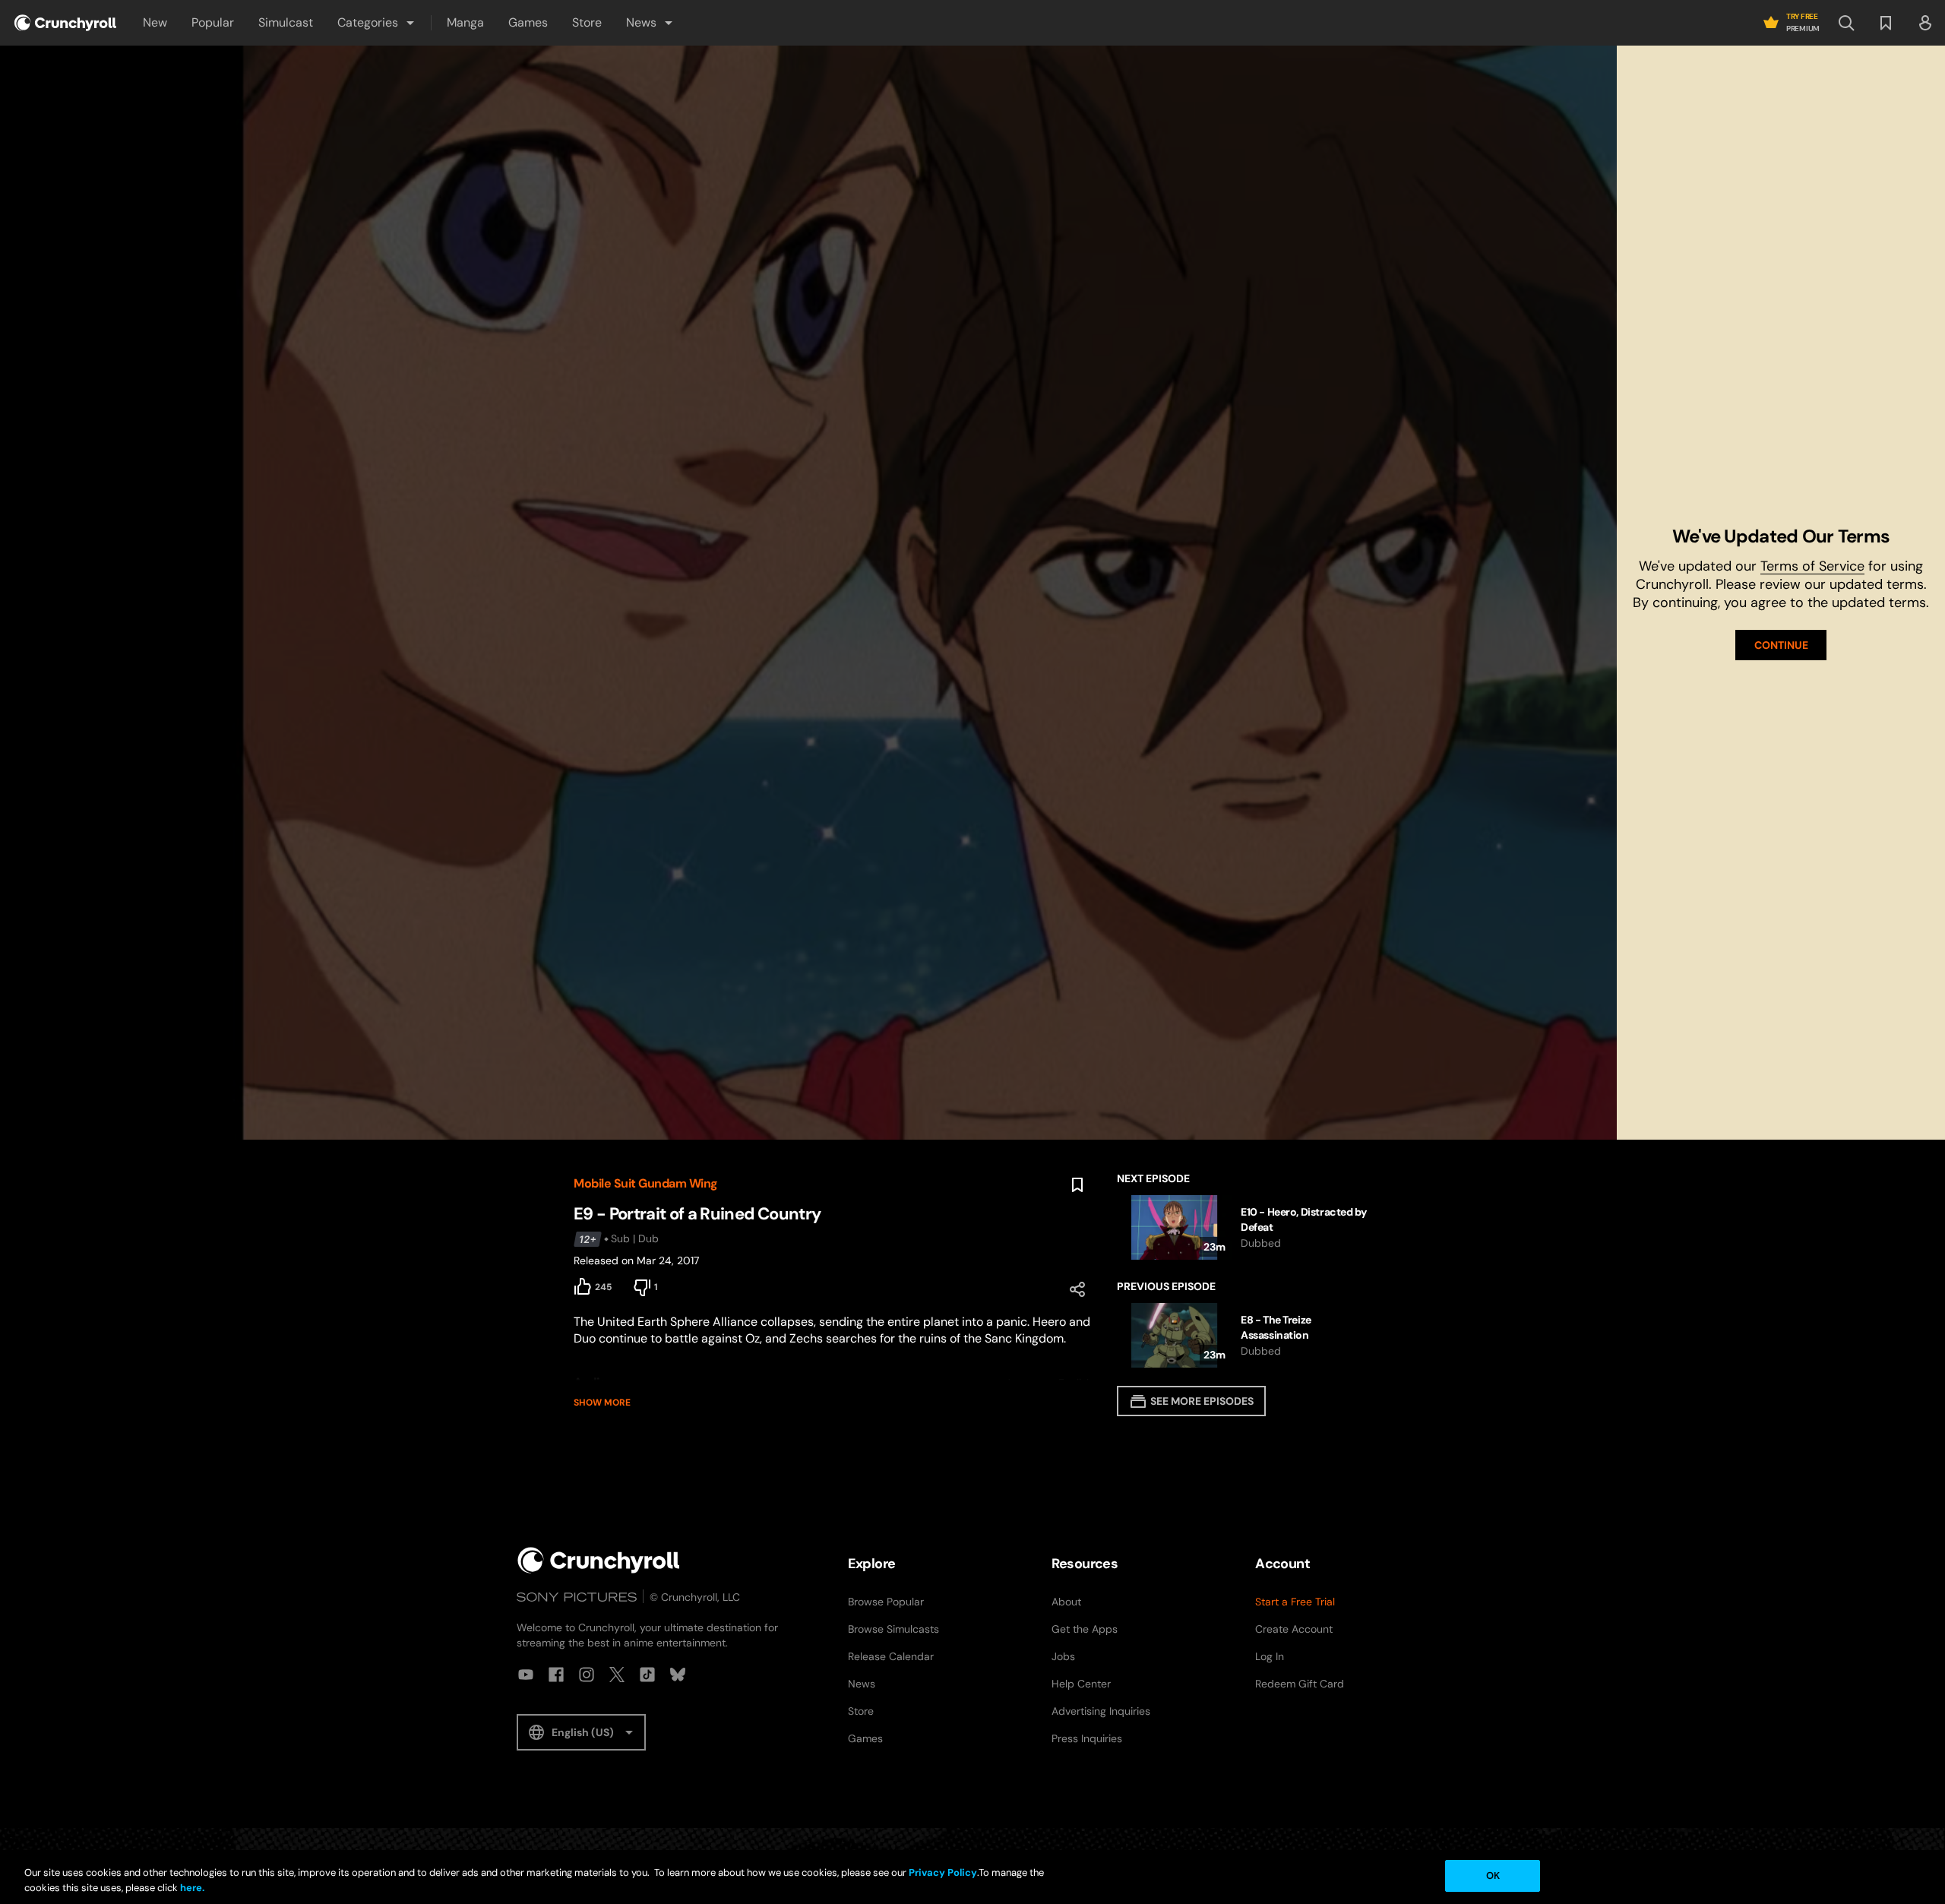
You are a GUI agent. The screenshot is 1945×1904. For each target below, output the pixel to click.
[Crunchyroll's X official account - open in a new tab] (617, 1675)
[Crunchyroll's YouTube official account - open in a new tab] (526, 1675)
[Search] (1846, 23)
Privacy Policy (943, 1872)
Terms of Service (1812, 566)
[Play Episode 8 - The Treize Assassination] (1244, 1335)
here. (191, 1888)
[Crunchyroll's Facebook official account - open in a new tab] (556, 1675)
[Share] (1077, 1289)
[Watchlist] (1886, 23)
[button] (377, 23)
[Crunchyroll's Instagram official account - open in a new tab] (587, 1675)
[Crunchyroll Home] (599, 1560)
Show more (602, 1403)
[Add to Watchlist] (1077, 1185)
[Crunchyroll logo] (65, 23)
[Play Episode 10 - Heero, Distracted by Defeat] (1244, 1227)
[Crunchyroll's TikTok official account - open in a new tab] (647, 1675)
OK (1493, 1876)
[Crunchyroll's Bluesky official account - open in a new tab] (678, 1675)
